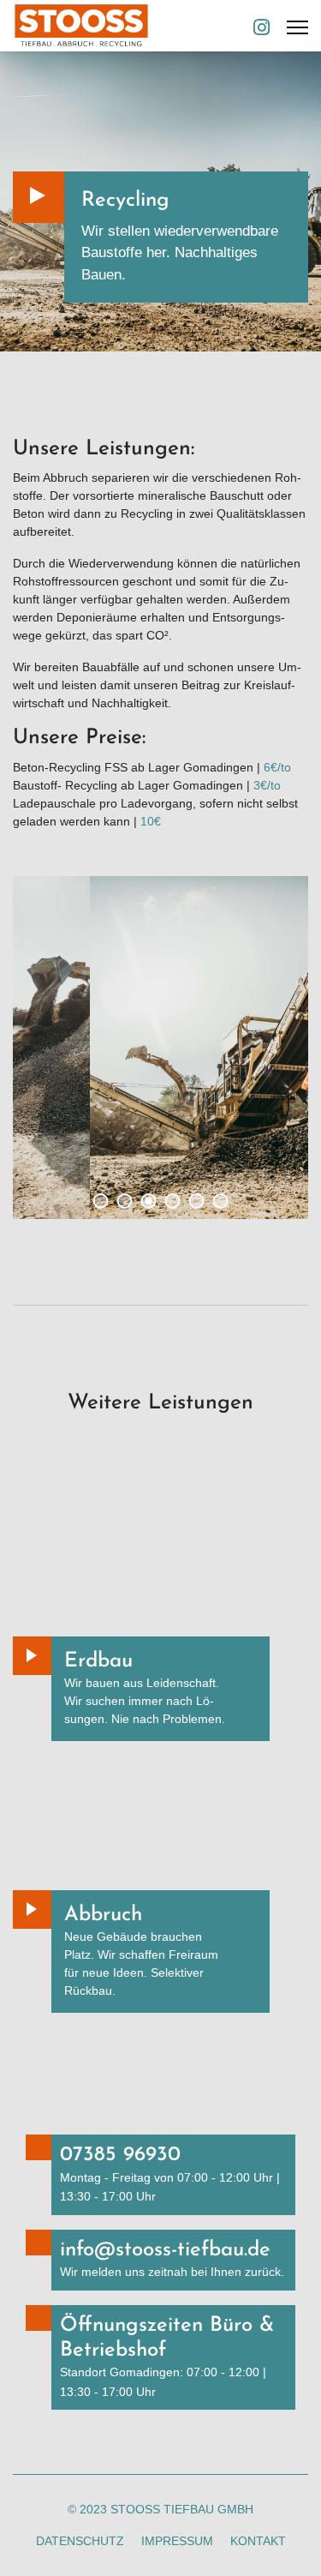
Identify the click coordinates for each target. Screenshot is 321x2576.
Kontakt (258, 2541)
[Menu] (297, 27)
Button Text (32, 1656)
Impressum (177, 2541)
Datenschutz (80, 2541)
